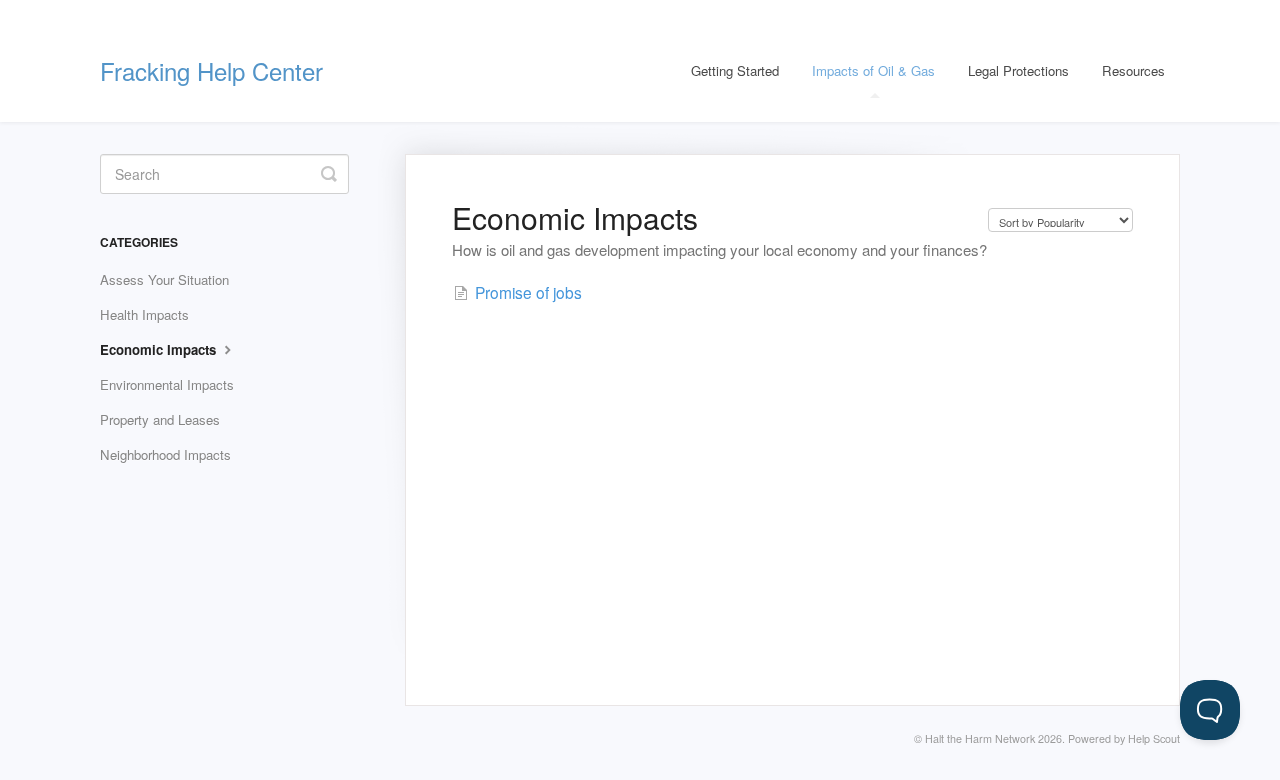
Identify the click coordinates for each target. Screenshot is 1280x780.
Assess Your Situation (164, 279)
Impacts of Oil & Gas (873, 70)
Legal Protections (1018, 70)
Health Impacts (144, 314)
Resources (1133, 70)
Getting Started (735, 70)
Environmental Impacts (167, 384)
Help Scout (1154, 738)
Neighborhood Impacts (165, 454)
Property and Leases (160, 419)
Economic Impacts (160, 349)
